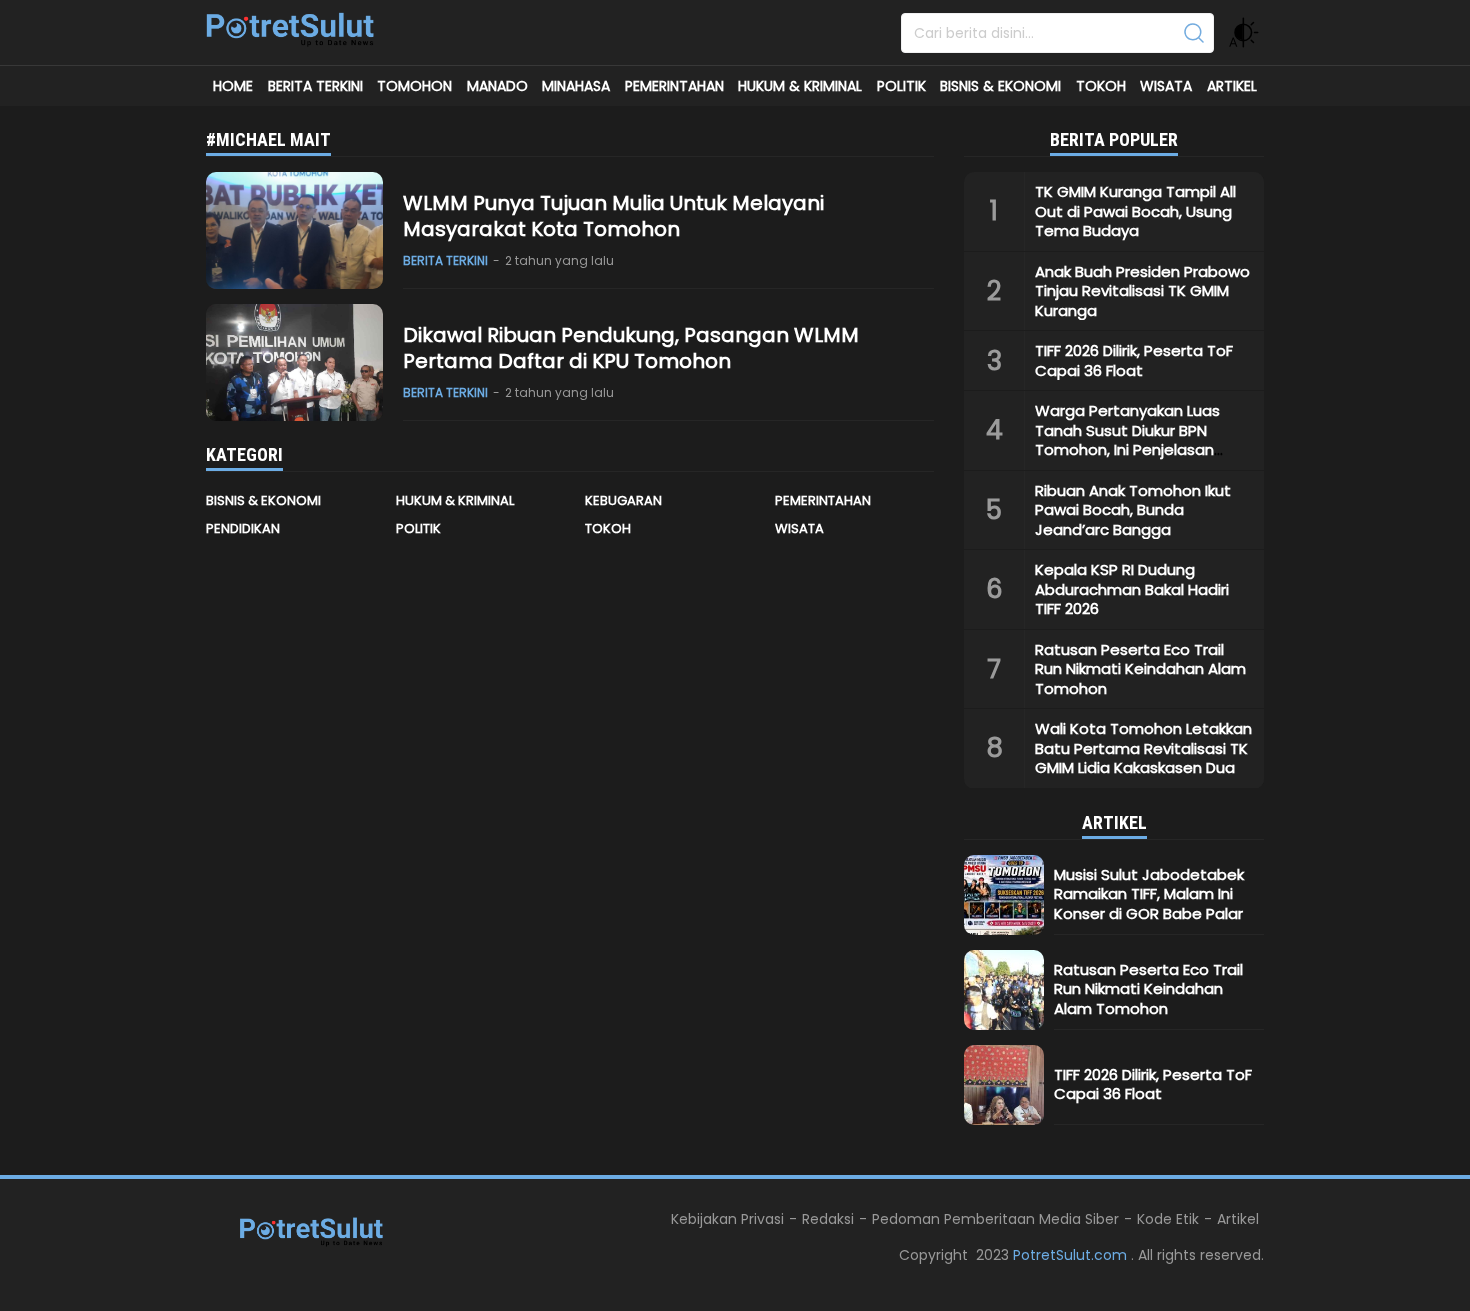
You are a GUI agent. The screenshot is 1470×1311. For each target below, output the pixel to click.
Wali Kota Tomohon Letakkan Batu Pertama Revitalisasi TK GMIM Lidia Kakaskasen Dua (1143, 748)
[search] (1194, 33)
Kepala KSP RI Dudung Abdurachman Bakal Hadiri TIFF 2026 (1132, 589)
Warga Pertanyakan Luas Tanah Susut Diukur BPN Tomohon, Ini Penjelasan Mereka (1127, 440)
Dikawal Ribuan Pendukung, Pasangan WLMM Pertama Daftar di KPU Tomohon (631, 348)
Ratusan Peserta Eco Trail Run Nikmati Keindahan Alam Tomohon (1140, 669)
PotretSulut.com (1072, 1255)
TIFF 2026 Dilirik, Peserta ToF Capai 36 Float (1134, 360)
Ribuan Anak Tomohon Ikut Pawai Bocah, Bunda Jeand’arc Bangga (1133, 510)
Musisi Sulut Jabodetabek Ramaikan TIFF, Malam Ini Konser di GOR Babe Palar (1149, 894)
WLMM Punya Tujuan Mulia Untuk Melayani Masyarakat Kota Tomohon (613, 216)
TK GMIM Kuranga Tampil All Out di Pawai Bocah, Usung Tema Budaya (1135, 211)
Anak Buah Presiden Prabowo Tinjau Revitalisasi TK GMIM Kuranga (1142, 291)
